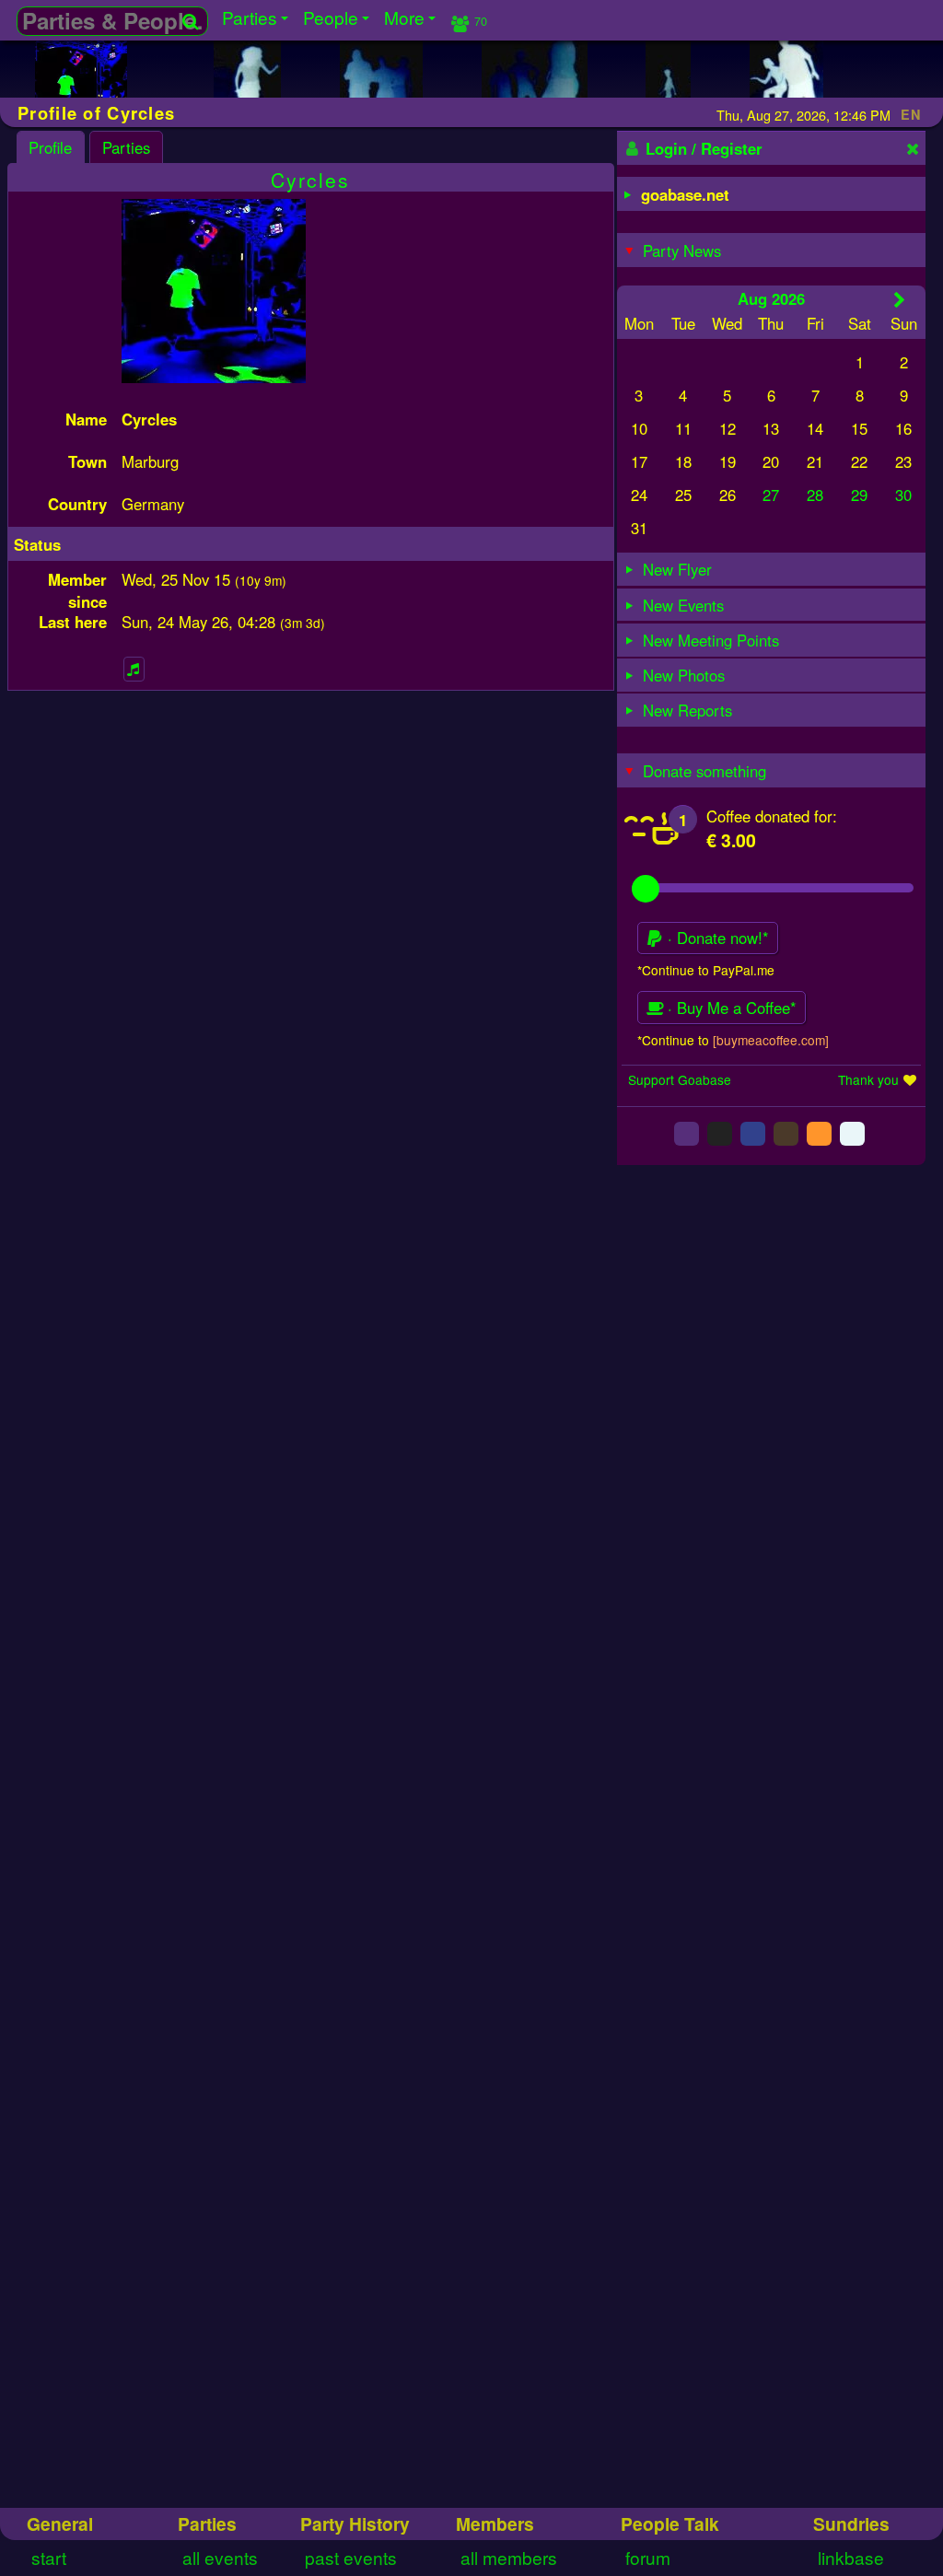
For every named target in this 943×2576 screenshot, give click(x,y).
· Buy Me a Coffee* (730, 1008)
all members (509, 2557)
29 (859, 495)
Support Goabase (680, 1079)
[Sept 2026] (899, 299)
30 (903, 495)
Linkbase (851, 2557)
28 (815, 495)
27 (771, 495)
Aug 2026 (771, 298)
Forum (648, 2557)
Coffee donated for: (772, 816)
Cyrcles (310, 180)
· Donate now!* (716, 938)
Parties (126, 147)
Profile (50, 147)
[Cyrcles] (81, 89)
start (49, 2557)
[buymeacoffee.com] (771, 1040)
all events (220, 2557)
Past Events (351, 2557)
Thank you (868, 1079)
